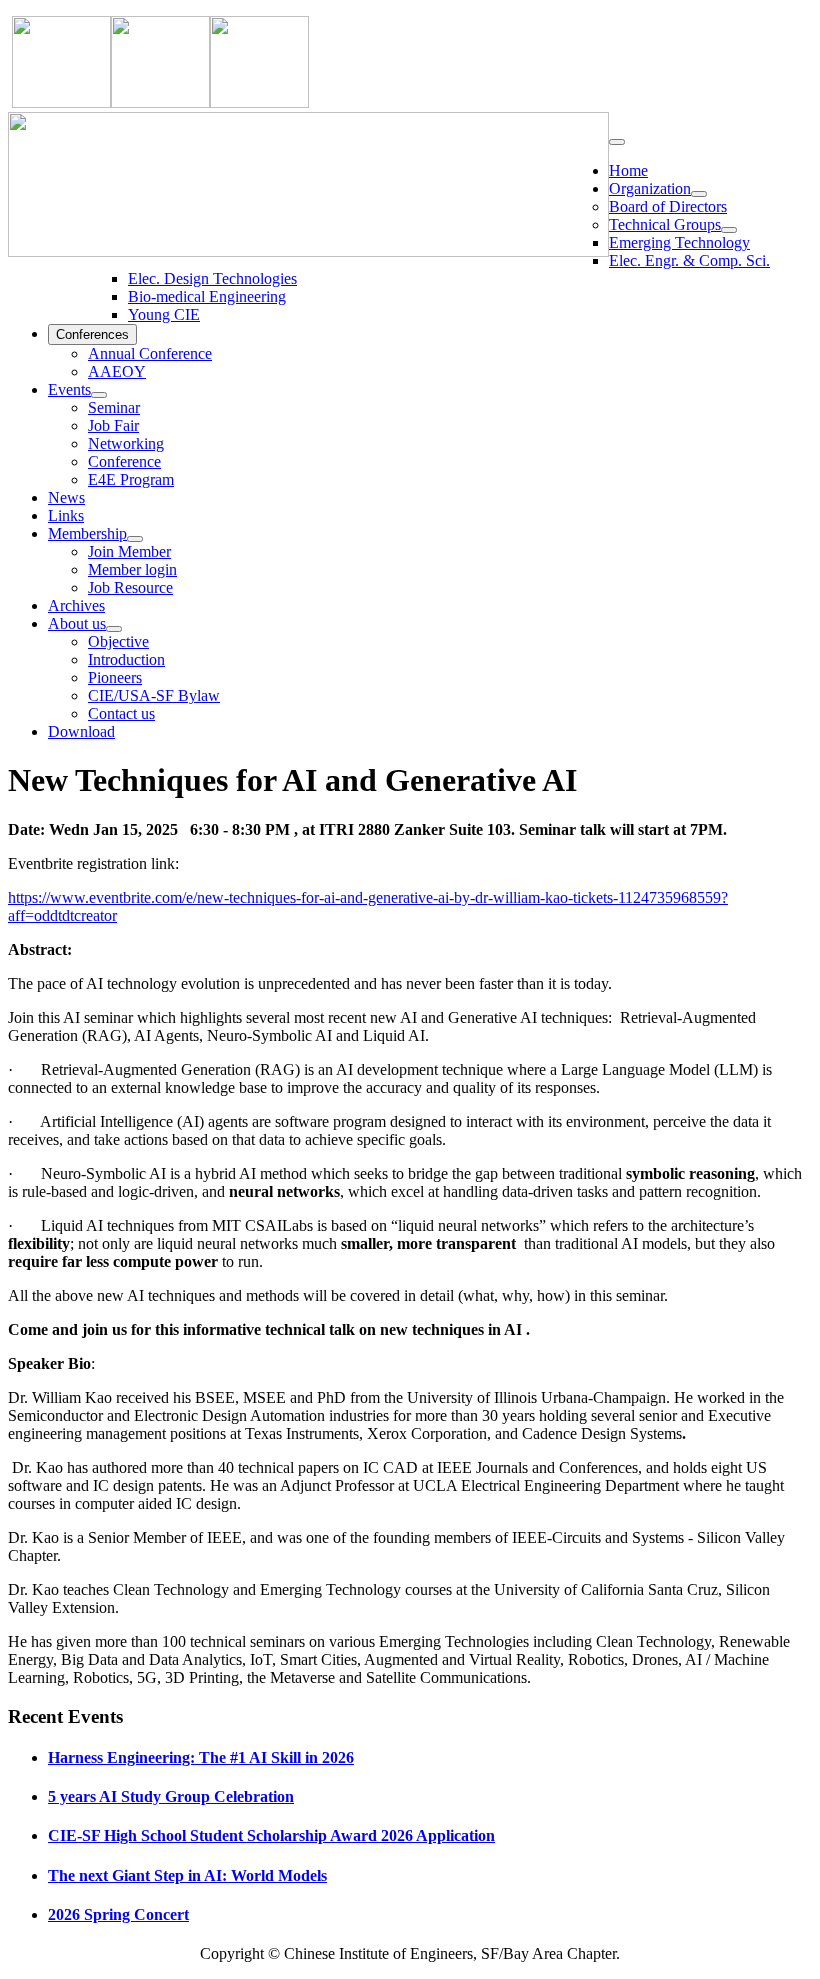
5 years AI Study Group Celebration (171, 1796)
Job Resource (130, 587)
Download (81, 731)
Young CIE (164, 314)
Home (628, 170)
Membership (87, 533)
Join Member (129, 551)
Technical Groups (665, 224)
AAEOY (117, 371)
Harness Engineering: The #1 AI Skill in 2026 (201, 1757)
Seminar (114, 407)
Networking (126, 443)
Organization (650, 188)
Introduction (126, 659)
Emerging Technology (679, 242)
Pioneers (115, 677)
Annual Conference (150, 353)
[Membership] (135, 539)
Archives (76, 605)
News (66, 497)
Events (69, 389)
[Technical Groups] (729, 230)
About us (77, 623)
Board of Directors (668, 206)
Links (66, 515)
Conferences (92, 334)
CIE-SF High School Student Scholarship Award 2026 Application (271, 1835)
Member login (132, 569)
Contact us (121, 713)
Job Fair (113, 425)
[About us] (114, 629)
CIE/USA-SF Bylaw (154, 695)
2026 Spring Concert (118, 1914)
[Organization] (699, 194)
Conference (124, 461)
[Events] (99, 395)
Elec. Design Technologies (212, 278)
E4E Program (131, 479)
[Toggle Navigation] (617, 142)
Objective (118, 641)
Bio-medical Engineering (207, 296)
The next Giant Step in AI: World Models (187, 1875)
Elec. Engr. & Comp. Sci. (689, 260)
